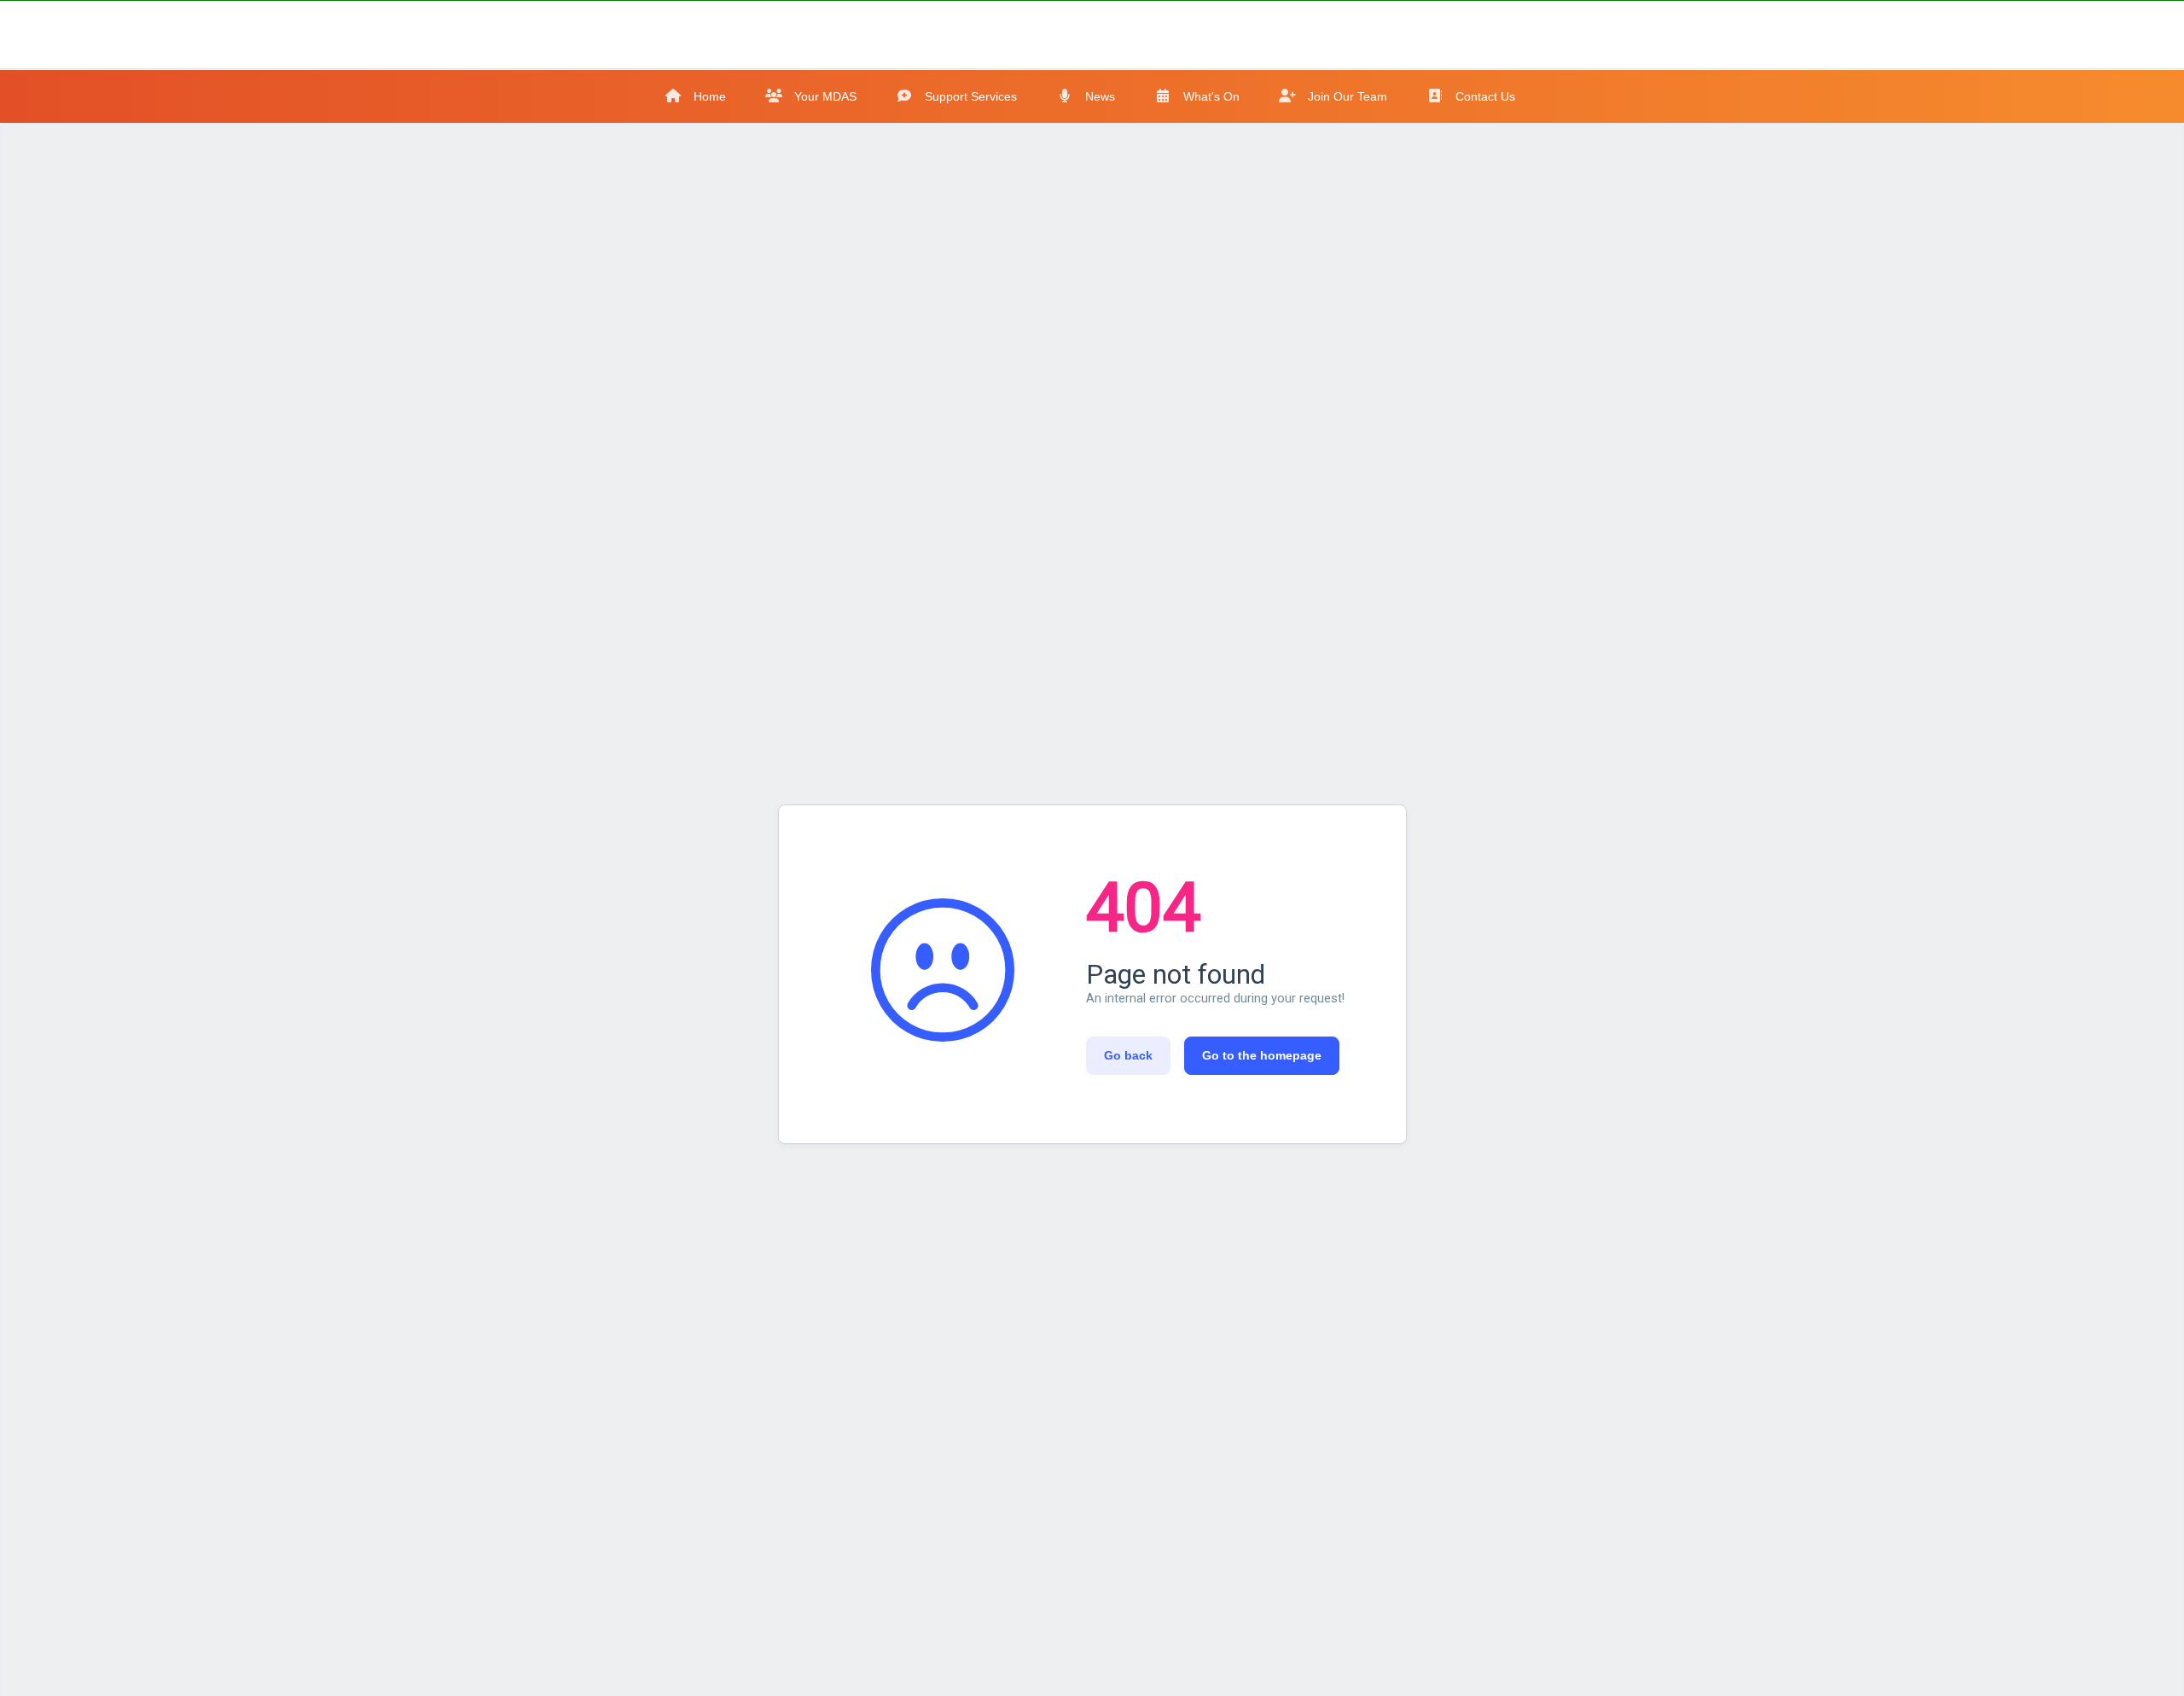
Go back (1128, 1055)
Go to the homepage (1262, 1055)
